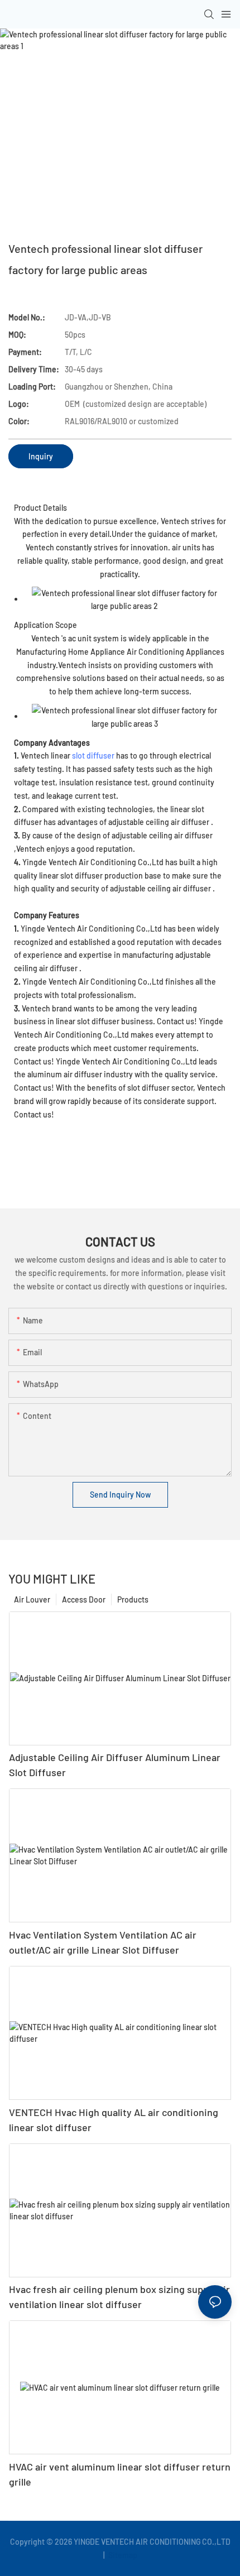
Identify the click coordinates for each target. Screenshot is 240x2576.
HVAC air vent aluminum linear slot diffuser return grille (120, 2474)
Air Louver (32, 1599)
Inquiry (41, 456)
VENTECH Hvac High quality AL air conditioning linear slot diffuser (114, 2120)
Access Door (84, 1599)
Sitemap (122, 2555)
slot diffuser (93, 755)
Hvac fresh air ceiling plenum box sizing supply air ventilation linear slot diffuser (119, 2297)
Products (133, 1599)
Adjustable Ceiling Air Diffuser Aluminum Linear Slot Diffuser (115, 1765)
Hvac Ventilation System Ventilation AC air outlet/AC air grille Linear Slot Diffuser (103, 1942)
